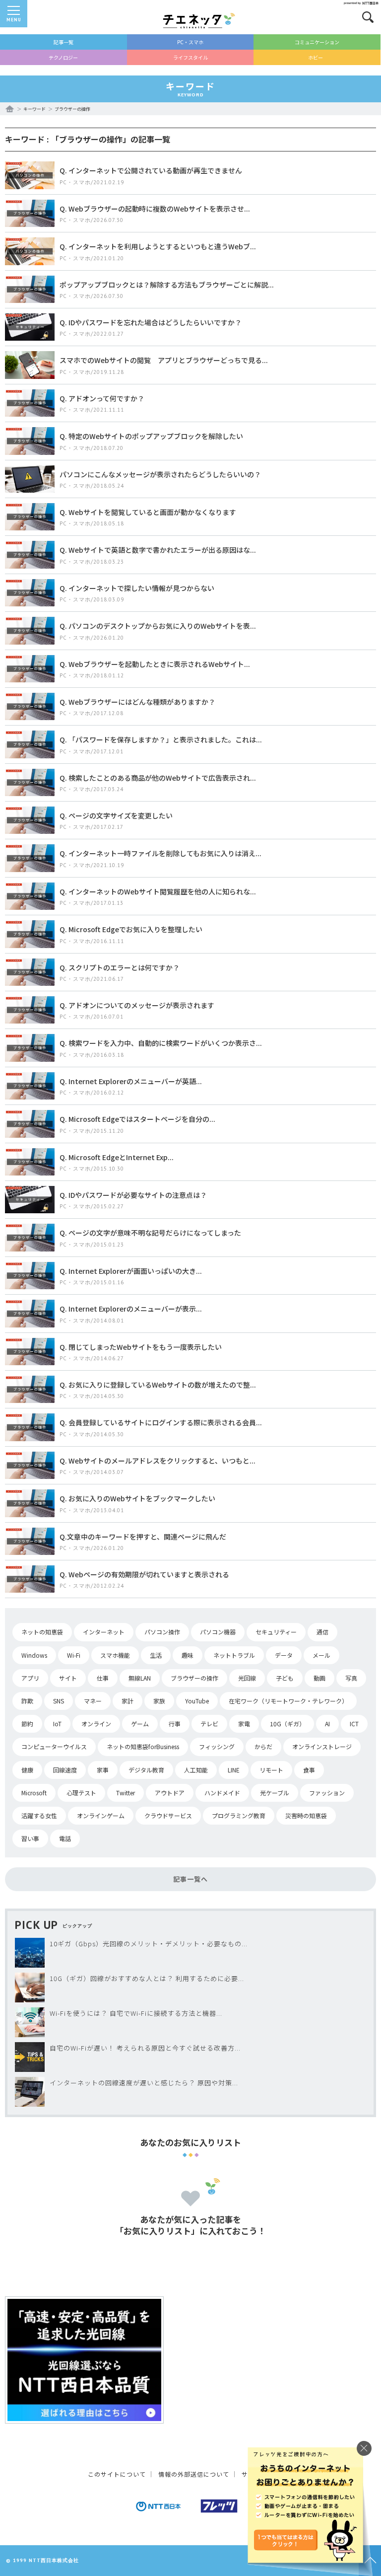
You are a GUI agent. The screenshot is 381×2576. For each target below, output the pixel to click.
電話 (65, 1838)
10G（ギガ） (287, 1724)
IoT (57, 1724)
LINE (234, 1770)
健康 (27, 1770)
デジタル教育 (146, 1770)
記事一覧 (63, 42)
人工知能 (196, 1770)
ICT (354, 1724)
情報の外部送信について (194, 2474)
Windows (34, 1655)
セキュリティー (276, 1632)
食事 (309, 1770)
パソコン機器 (218, 1632)
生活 (156, 1655)
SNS (59, 1701)
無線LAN (140, 1678)
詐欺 (27, 1701)
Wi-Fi (74, 1655)
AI (327, 1724)
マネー (93, 1701)
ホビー (316, 57)
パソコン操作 (162, 1632)
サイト (68, 1678)
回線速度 (65, 1770)
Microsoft (34, 1793)
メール (321, 1655)
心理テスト (81, 1793)
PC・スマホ (190, 42)
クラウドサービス (168, 1815)
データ (284, 1655)
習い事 (30, 1838)
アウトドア (170, 1793)
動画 (319, 1678)
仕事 (103, 1678)
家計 (127, 1701)
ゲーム (140, 1724)
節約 (27, 1724)
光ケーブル (275, 1793)
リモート (271, 1770)
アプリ (30, 1678)
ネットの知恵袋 (42, 1632)
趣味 (188, 1655)
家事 (103, 1770)
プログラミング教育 (239, 1815)
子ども (285, 1678)
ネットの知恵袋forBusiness (143, 1746)
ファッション (327, 1793)
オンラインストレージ (322, 1746)
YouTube (197, 1701)
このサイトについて (117, 2474)
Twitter (126, 1793)
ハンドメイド (222, 1793)
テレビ (209, 1724)
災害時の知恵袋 (306, 1815)
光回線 (247, 1678)
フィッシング (217, 1746)
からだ (263, 1746)
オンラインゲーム (101, 1815)
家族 (159, 1701)
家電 (244, 1724)
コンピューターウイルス (54, 1746)
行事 (175, 1724)
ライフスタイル (190, 57)
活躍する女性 (39, 1815)
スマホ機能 (115, 1655)
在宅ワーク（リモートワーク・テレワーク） (288, 1701)
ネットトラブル (234, 1655)
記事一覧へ (190, 1879)
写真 (351, 1678)
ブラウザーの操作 (194, 1678)
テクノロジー (63, 57)
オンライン (96, 1724)
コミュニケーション (317, 42)
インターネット (104, 1632)
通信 (322, 1632)
